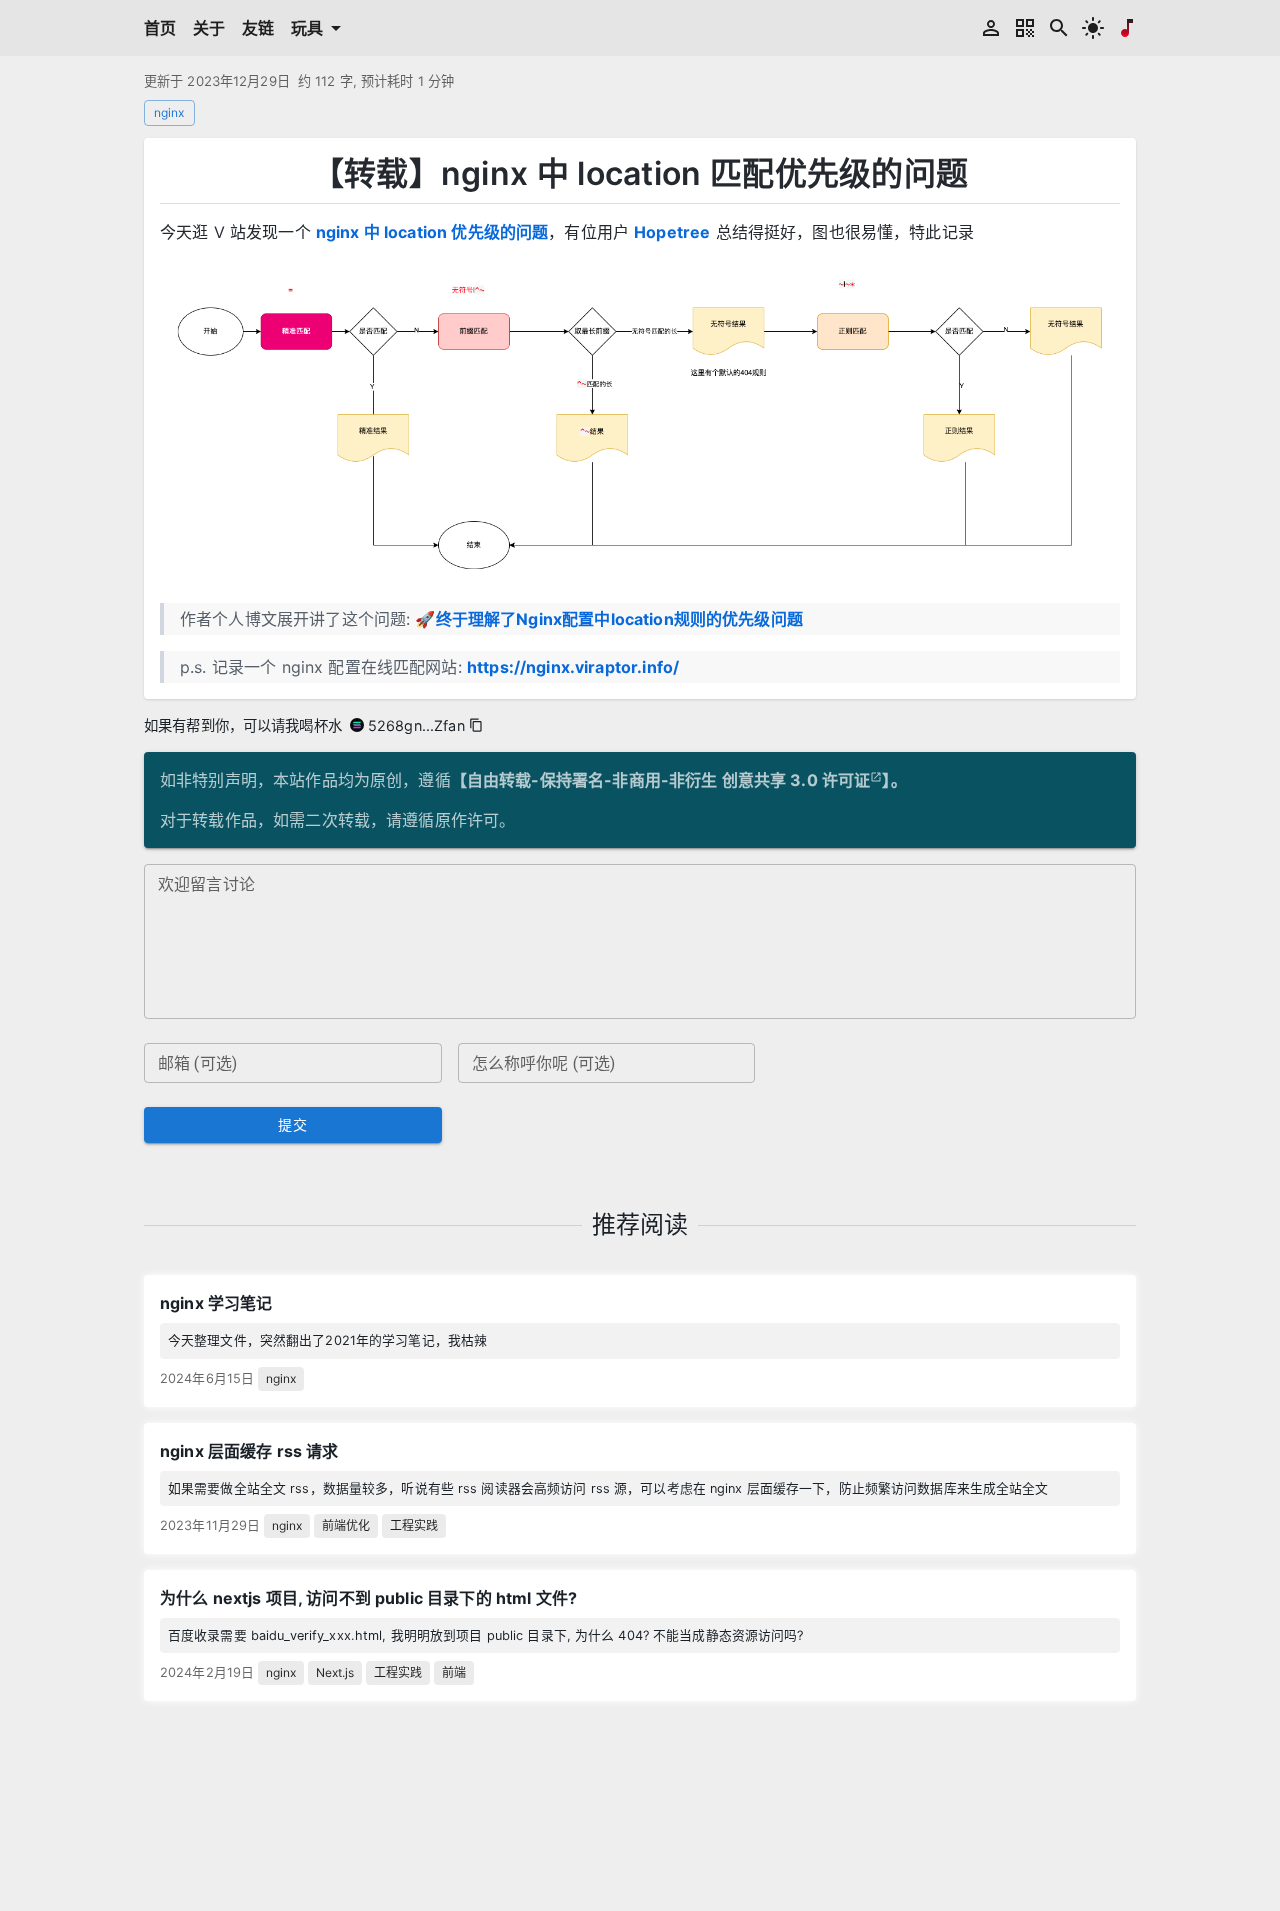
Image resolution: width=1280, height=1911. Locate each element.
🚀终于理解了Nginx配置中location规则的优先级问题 (609, 619)
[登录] (991, 28)
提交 (292, 1124)
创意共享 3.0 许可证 (796, 780)
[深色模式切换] (1093, 28)
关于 (209, 28)
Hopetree (672, 232)
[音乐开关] (1127, 28)
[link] (640, 1340)
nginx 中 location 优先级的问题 (432, 232)
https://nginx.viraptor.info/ (573, 667)
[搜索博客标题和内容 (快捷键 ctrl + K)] (1059, 28)
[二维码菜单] (1025, 28)
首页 (160, 28)
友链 (258, 28)
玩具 (307, 28)
